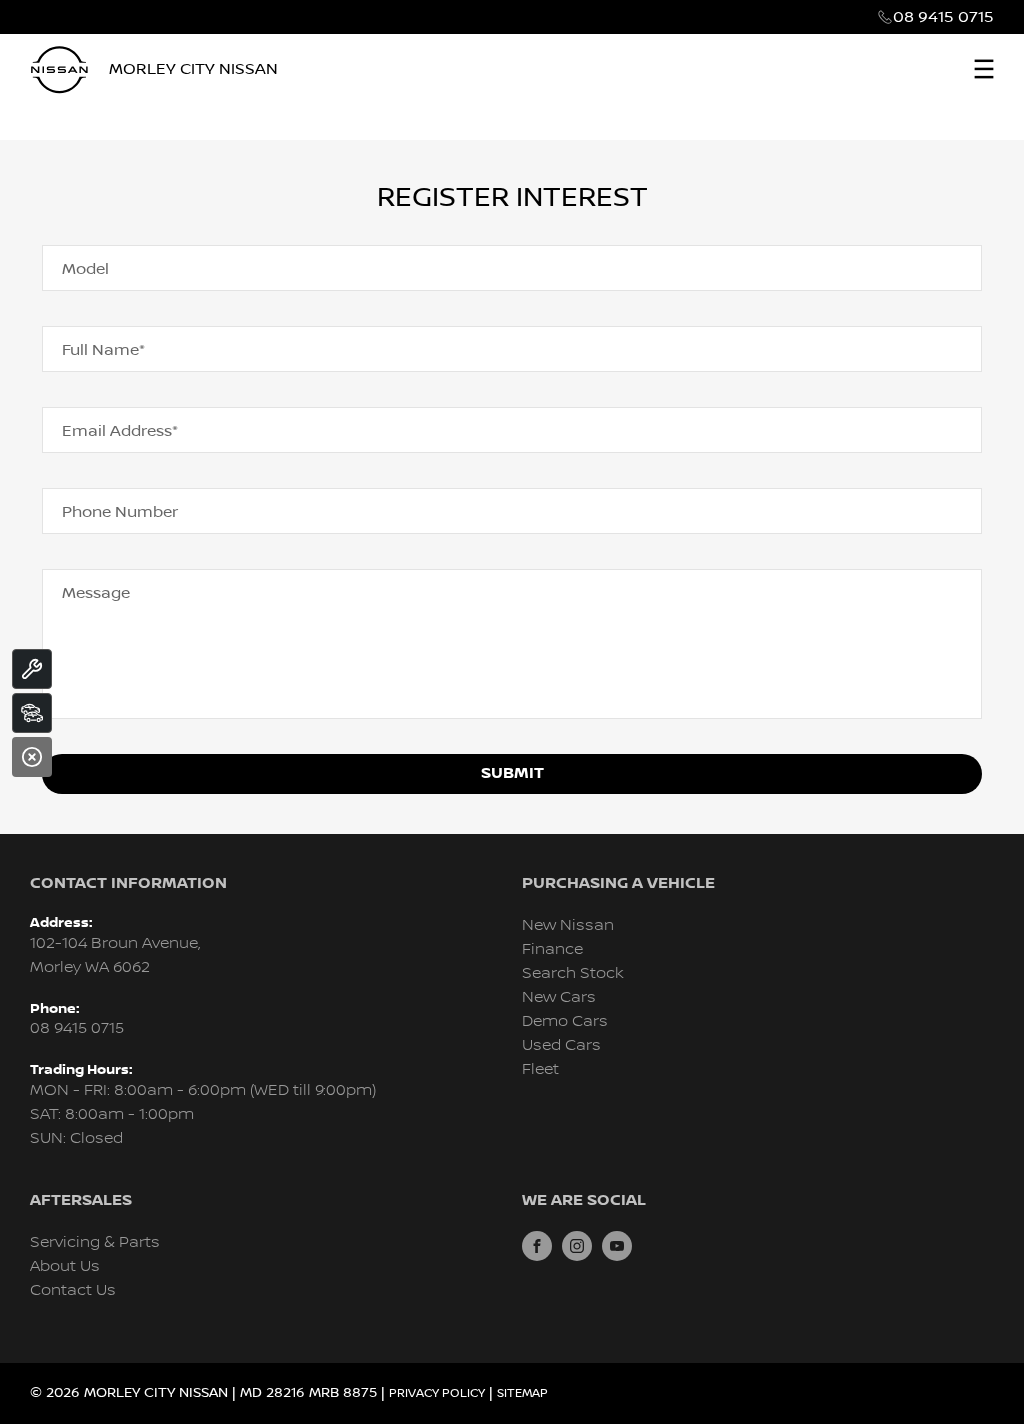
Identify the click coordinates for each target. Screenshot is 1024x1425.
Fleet (540, 1069)
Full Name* (103, 350)
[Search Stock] (32, 713)
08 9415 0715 (943, 17)
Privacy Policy (437, 1393)
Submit (512, 773)
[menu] (984, 69)
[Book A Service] (32, 669)
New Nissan (568, 925)
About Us (65, 1266)
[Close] (32, 757)
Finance (552, 949)
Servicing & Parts (95, 1242)
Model (85, 269)
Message (96, 593)
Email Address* (120, 431)
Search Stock (573, 973)
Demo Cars (565, 1021)
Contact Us (73, 1290)
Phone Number (120, 512)
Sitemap (522, 1393)
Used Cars (561, 1045)
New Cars (559, 997)
